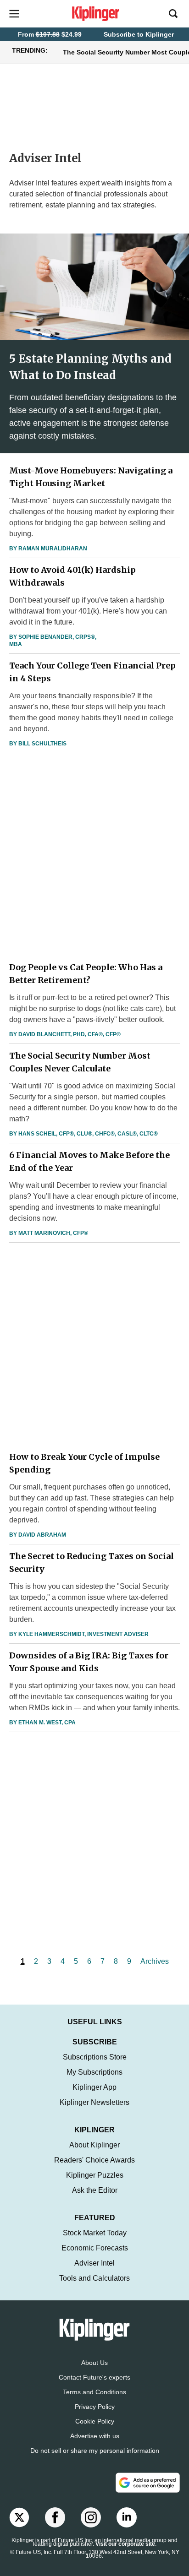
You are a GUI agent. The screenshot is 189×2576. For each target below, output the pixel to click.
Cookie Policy (95, 2421)
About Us (94, 2363)
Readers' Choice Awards (94, 2160)
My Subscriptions (94, 2072)
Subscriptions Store (95, 2057)
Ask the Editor (95, 2190)
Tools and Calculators (94, 2278)
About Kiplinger (94, 2145)
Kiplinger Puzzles (95, 2175)
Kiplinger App (94, 2087)
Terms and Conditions (94, 2392)
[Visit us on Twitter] (19, 2517)
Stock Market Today (95, 2233)
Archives (155, 1961)
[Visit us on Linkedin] (127, 2517)
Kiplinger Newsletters (94, 2102)
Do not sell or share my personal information (95, 2451)
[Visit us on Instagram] (91, 2517)
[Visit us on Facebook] (55, 2517)
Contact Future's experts (94, 2377)
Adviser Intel (94, 2263)
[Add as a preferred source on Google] (148, 2483)
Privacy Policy (95, 2407)
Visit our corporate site (125, 2544)
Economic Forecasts (95, 2248)
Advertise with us (95, 2436)
